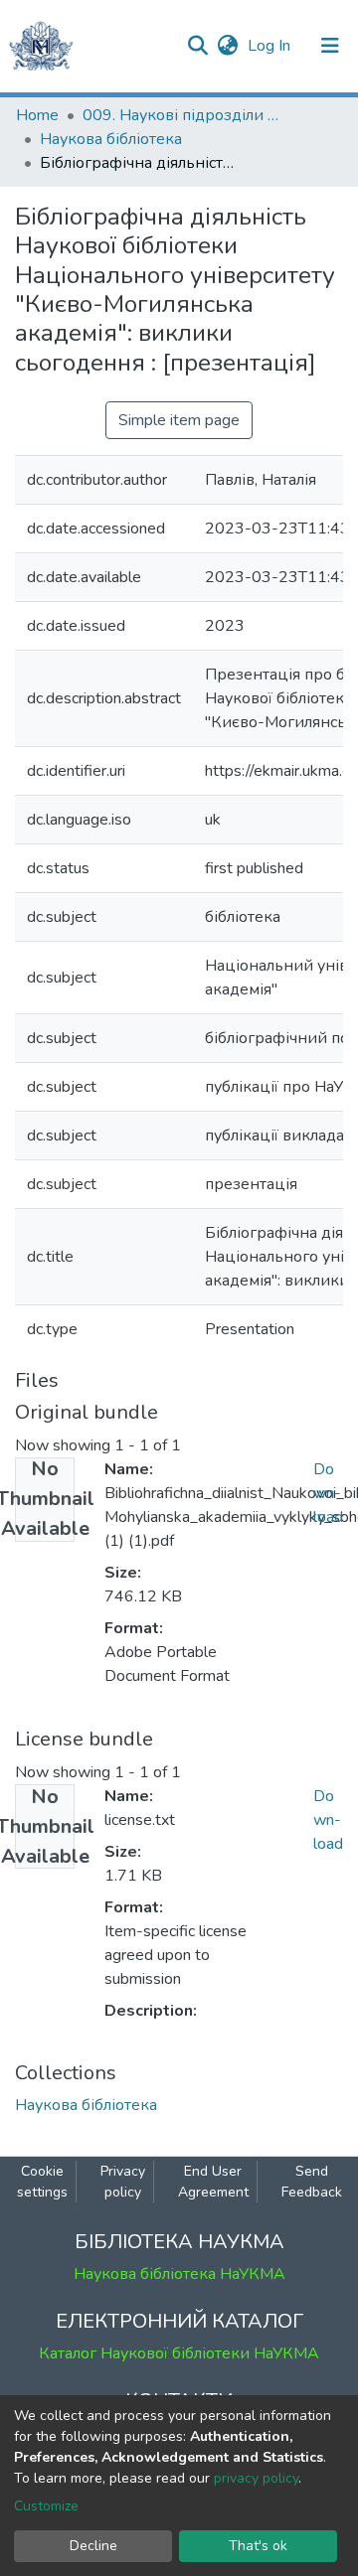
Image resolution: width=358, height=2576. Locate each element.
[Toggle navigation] (330, 46)
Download (328, 1493)
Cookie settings (42, 2182)
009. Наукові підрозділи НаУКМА (182, 115)
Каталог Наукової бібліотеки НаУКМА (179, 2353)
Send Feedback (312, 2182)
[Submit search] (197, 46)
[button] (227, 46)
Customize (46, 2506)
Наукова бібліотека (111, 139)
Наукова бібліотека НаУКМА (179, 2274)
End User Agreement (213, 2182)
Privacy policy (123, 2182)
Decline (93, 2546)
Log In (271, 46)
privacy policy (256, 2478)
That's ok (258, 2546)
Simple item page (179, 420)
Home (37, 115)
